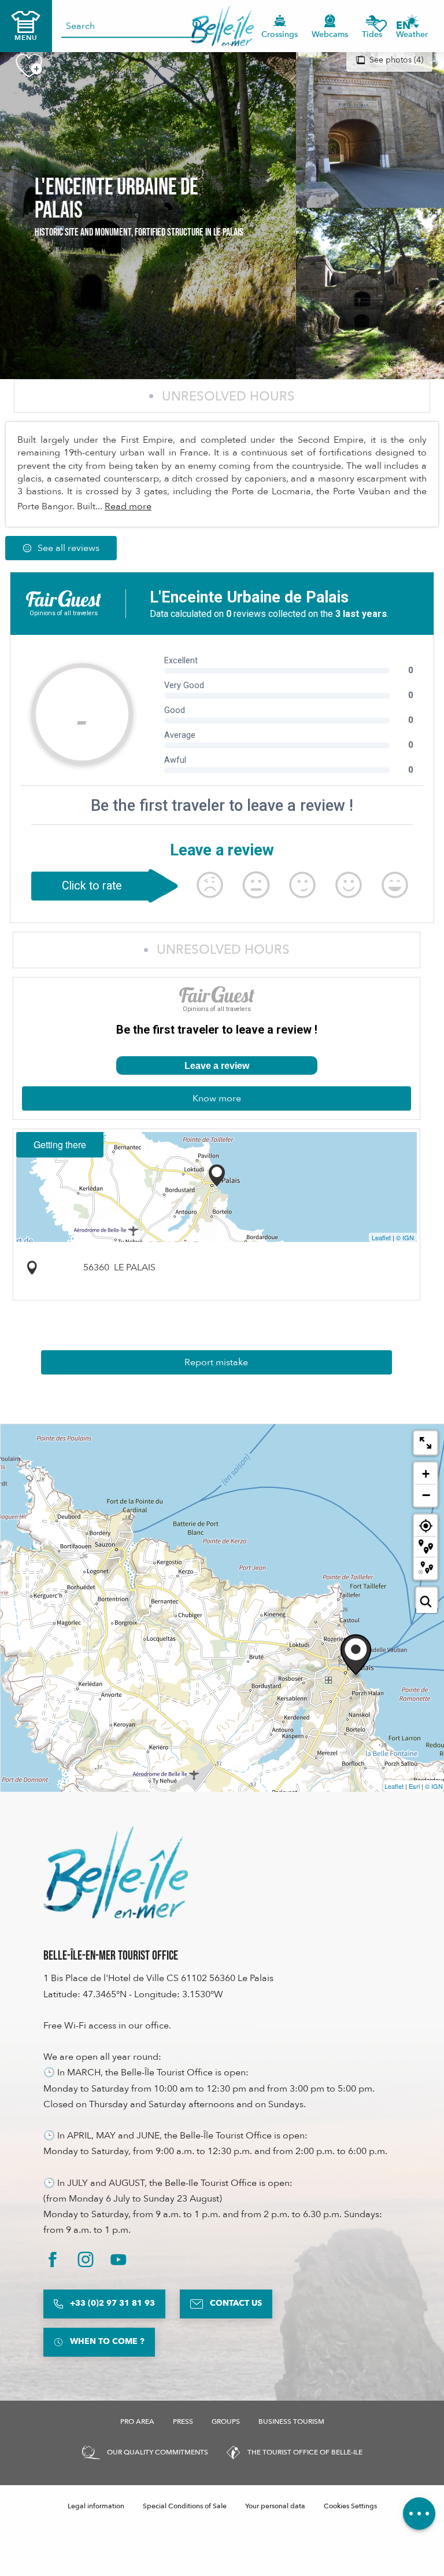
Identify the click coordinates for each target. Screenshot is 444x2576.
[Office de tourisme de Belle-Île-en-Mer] (116, 1872)
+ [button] (426, 1474)
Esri (414, 1786)
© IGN (405, 1237)
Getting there (60, 1144)
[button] (407, 26)
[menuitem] (222, 26)
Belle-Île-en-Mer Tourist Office (111, 1956)
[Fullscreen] (425, 1443)
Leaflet (381, 1237)
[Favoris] (380, 26)
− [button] (426, 1495)
